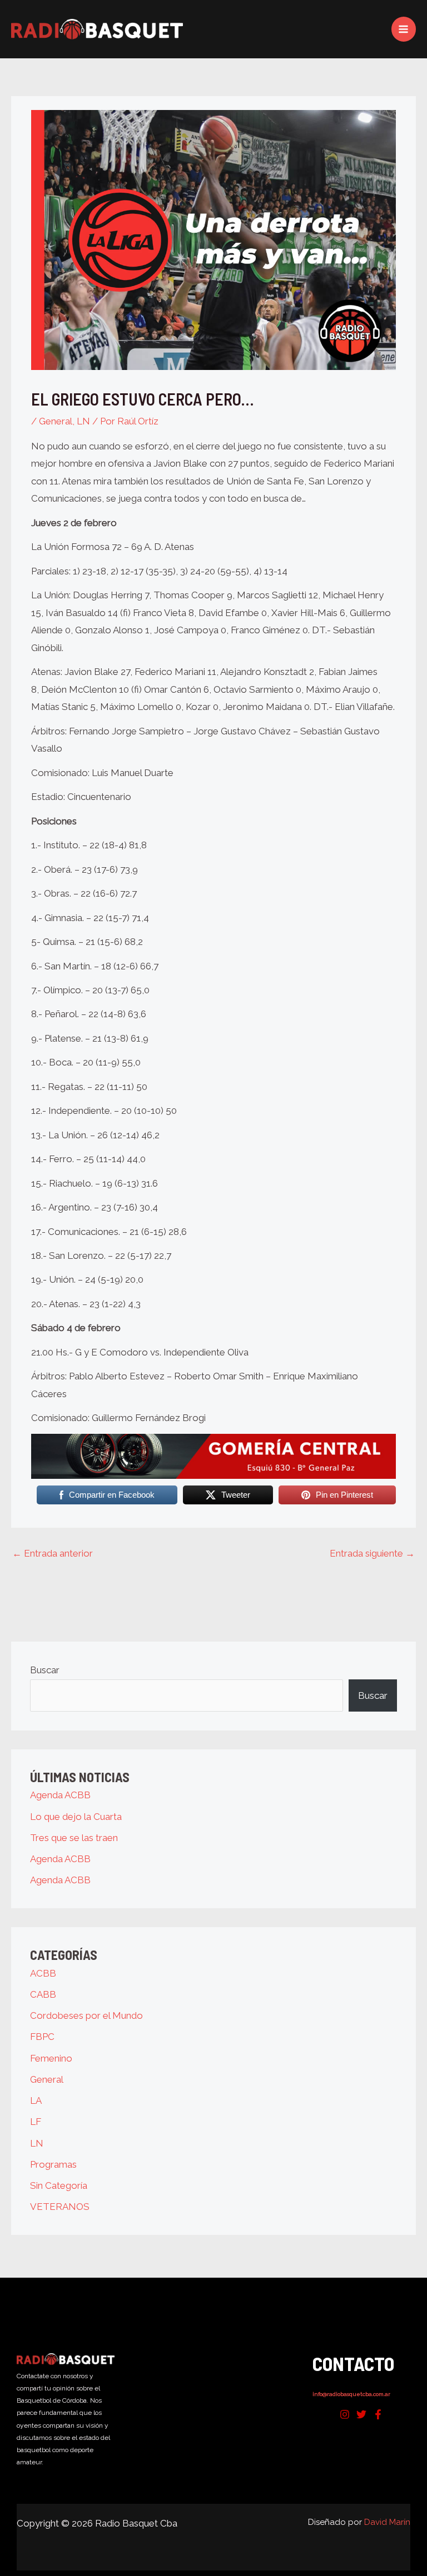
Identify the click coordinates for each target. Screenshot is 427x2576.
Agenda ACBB (60, 1795)
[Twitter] (361, 2414)
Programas (53, 2164)
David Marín (387, 2522)
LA (36, 2100)
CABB (43, 1994)
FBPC (42, 2037)
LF (36, 2122)
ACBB (43, 1973)
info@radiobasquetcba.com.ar (351, 2394)
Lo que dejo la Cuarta (76, 1817)
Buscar (45, 1670)
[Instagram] (345, 2414)
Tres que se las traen (74, 1838)
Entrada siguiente (372, 1553)
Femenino (51, 2058)
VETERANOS (60, 2207)
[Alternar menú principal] (404, 29)
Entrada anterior (53, 1553)
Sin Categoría (59, 2185)
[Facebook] (378, 2414)
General (56, 421)
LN (83, 421)
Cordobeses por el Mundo (86, 2015)
